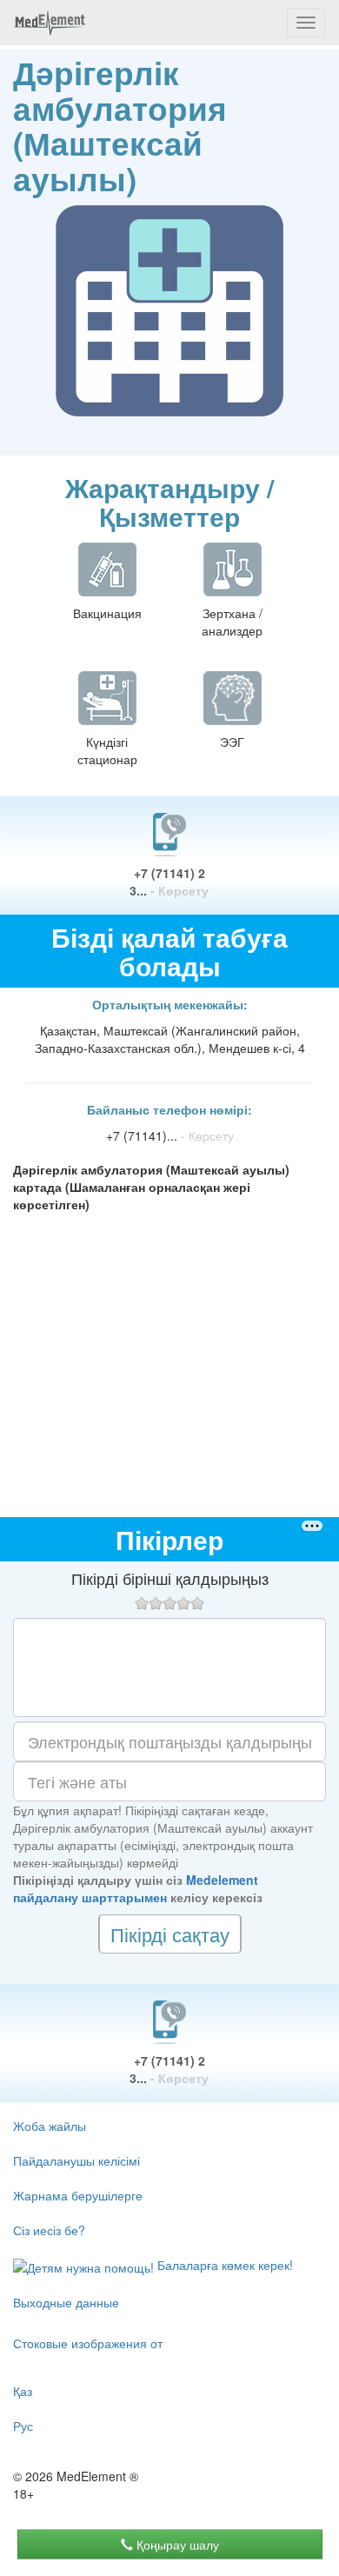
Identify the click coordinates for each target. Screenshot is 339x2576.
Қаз (23, 2391)
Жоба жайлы (50, 2126)
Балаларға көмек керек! (223, 2265)
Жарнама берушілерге (78, 2195)
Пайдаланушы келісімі (76, 2160)
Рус (23, 2426)
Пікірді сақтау (170, 1934)
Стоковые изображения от (88, 2343)
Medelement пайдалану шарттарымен (136, 1888)
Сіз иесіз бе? (49, 2230)
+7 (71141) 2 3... (169, 882)
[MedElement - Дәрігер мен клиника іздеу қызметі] (50, 23)
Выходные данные (66, 2302)
